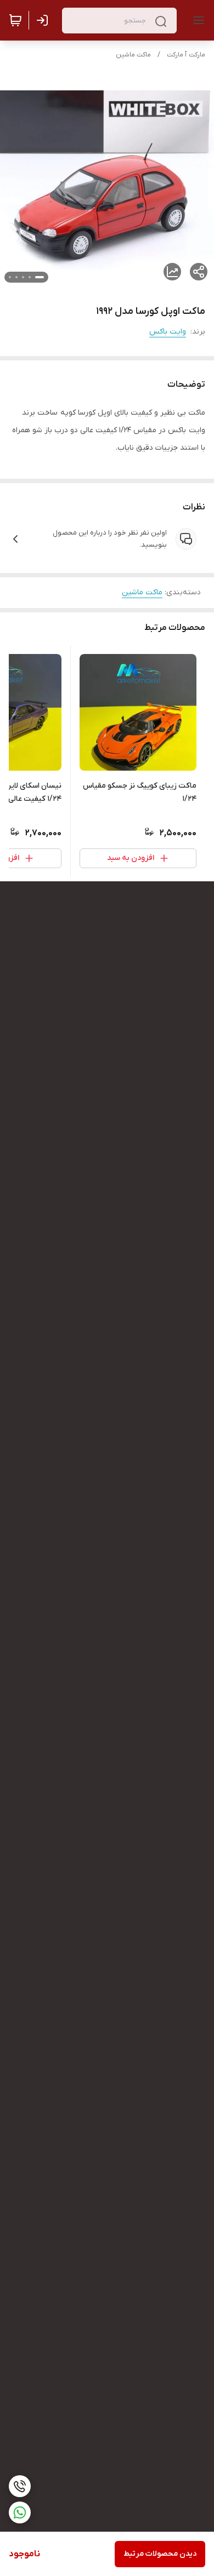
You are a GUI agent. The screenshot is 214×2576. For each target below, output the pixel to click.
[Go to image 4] (16, 277)
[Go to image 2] (30, 277)
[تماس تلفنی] (20, 2486)
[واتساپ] (20, 2512)
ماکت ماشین (133, 55)
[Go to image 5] (10, 277)
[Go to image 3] (23, 277)
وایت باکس (168, 332)
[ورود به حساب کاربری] (44, 20)
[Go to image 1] (40, 277)
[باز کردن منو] (196, 20)
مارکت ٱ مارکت (186, 55)
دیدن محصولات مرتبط (160, 2554)
